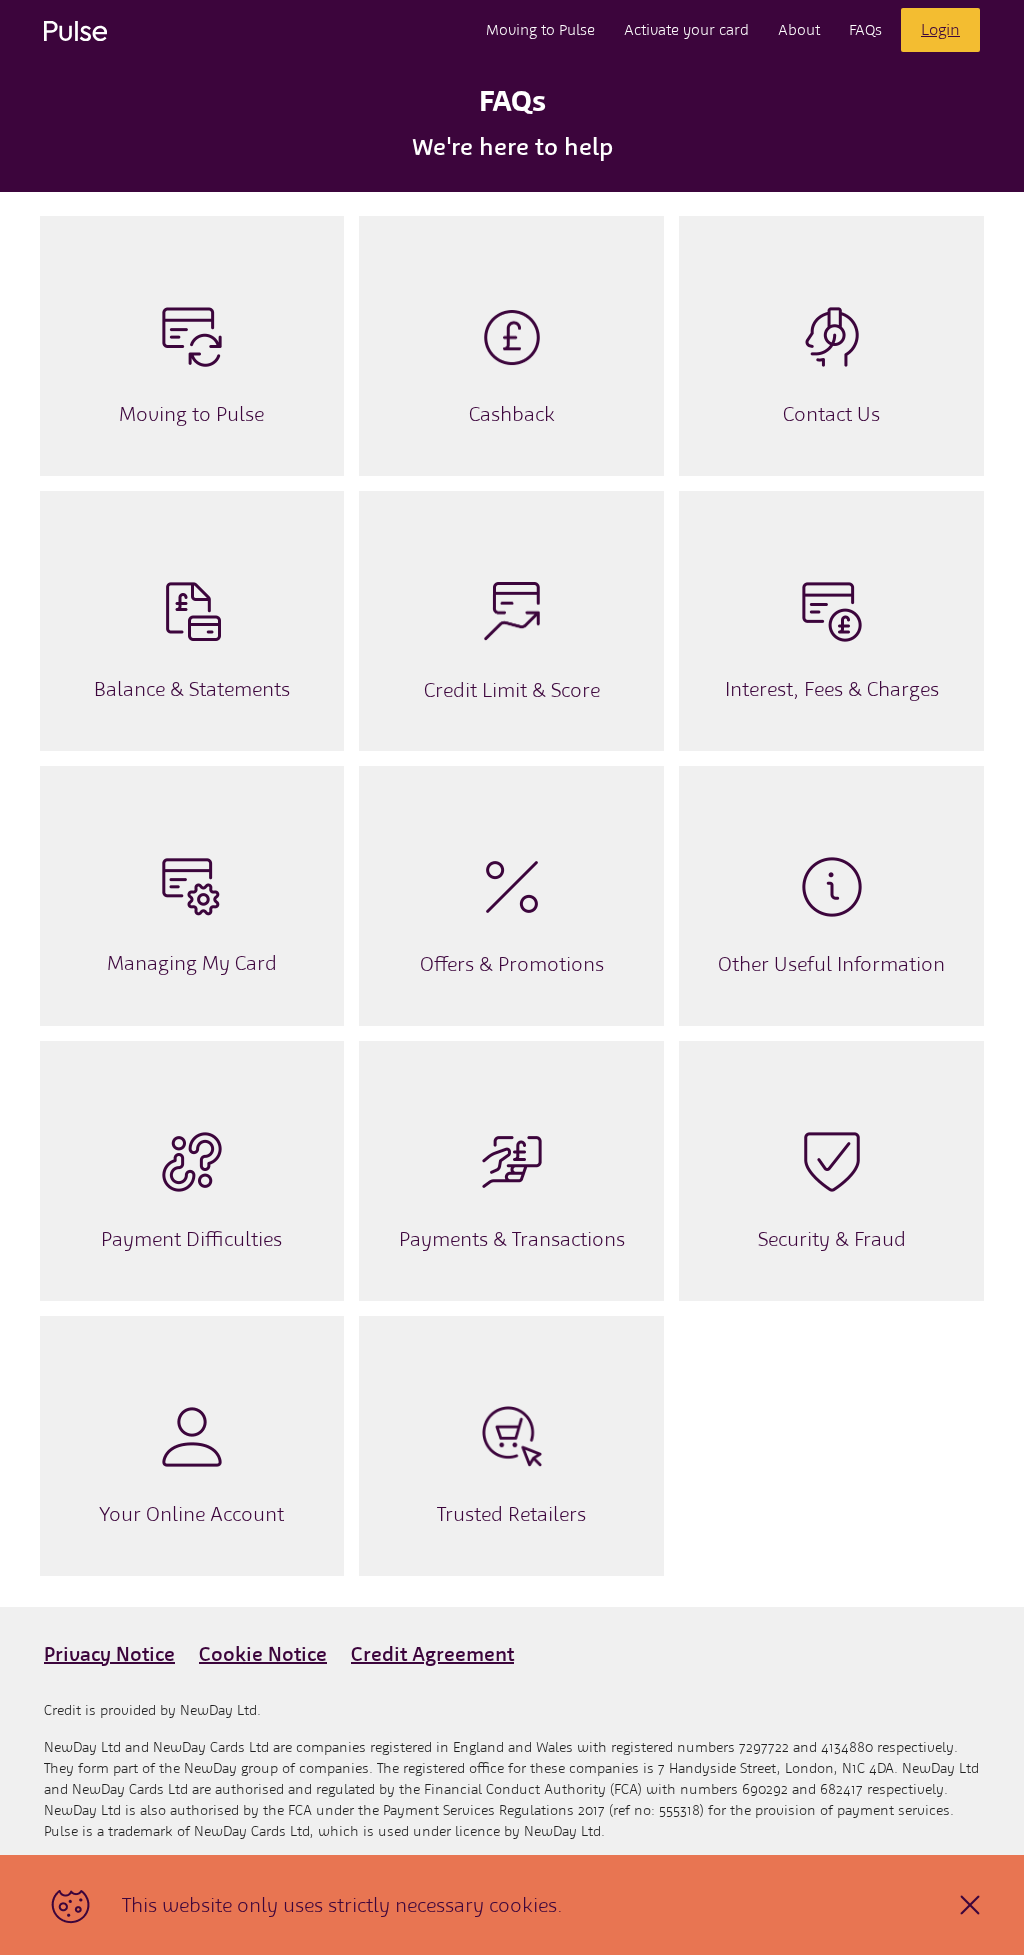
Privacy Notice (109, 1654)
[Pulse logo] (75, 30)
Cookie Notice (263, 1654)
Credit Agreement (432, 1654)
